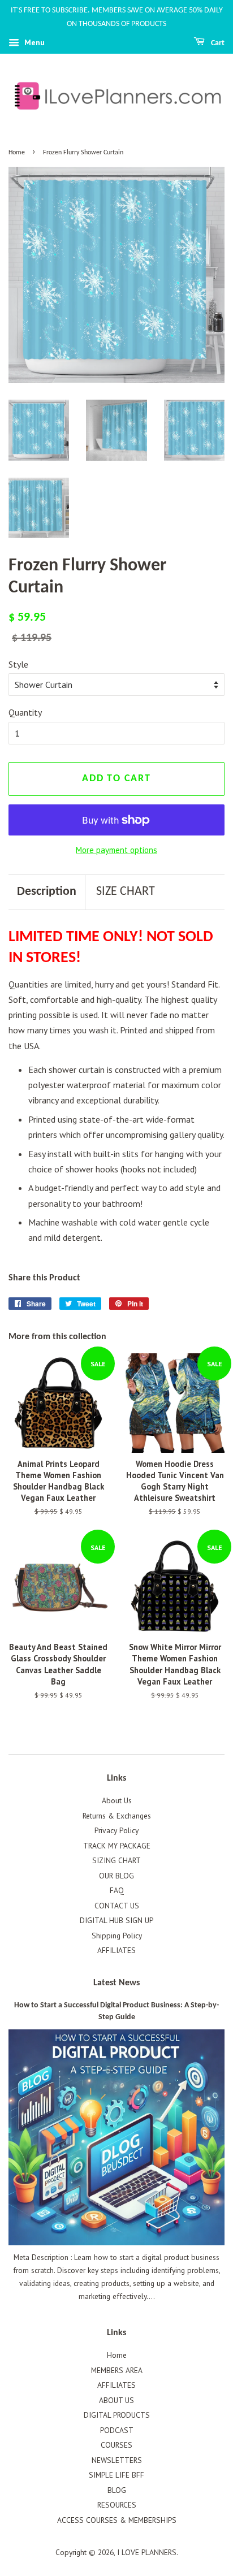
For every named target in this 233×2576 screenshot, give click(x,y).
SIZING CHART (116, 1860)
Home (17, 153)
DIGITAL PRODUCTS (117, 2415)
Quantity (25, 712)
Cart (217, 43)
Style (18, 664)
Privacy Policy (116, 1830)
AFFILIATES (116, 1950)
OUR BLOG (116, 1876)
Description (47, 892)
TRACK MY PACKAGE (117, 1846)
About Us (117, 1800)
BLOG (117, 2490)
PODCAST (117, 2430)
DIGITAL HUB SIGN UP (116, 1920)
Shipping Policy (117, 1936)
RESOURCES (117, 2505)
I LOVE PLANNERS (147, 2552)
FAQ (117, 1890)
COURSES (116, 2445)
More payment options (116, 850)
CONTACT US (117, 1906)
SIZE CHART (126, 892)
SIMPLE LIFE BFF (116, 2475)
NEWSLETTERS (117, 2460)
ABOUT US (116, 2400)
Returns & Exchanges (117, 1816)
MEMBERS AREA (117, 2370)
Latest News (116, 1983)
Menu (33, 42)
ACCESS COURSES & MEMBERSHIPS (117, 2520)
